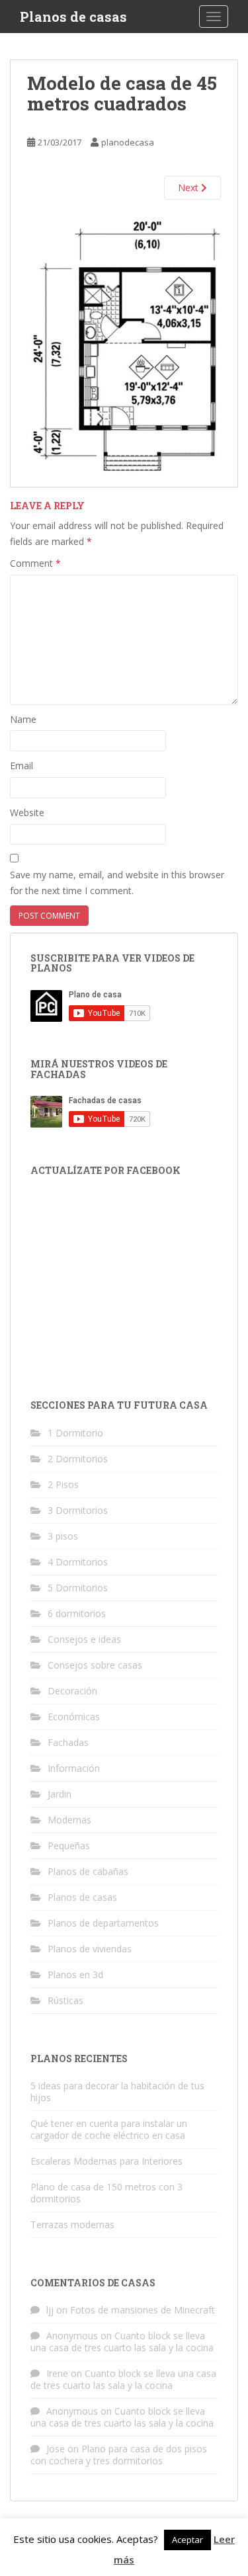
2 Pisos (63, 1484)
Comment (35, 563)
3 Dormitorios (78, 1510)
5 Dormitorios (78, 1588)
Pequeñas (69, 1846)
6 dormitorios (77, 1613)
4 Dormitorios (78, 1562)
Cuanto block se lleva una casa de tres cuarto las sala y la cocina (122, 2342)
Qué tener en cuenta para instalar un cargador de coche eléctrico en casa (109, 2129)
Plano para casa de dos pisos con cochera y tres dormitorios (119, 2455)
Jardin (60, 1794)
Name (23, 719)
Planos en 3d (75, 1974)
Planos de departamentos (103, 1923)
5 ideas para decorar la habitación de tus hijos (117, 2092)
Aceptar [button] (187, 2540)
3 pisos (63, 1536)
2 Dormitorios (78, 1459)
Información (74, 1768)
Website (27, 812)
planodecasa (128, 142)
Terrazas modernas (72, 2224)
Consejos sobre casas (95, 1665)
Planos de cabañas (88, 1871)
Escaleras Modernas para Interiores (106, 2161)
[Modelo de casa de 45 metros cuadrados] (124, 343)
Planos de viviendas (90, 1949)
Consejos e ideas (84, 1639)
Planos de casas (73, 17)
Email (21, 766)
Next (189, 187)
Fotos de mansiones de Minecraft (143, 2310)
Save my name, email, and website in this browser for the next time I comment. (117, 883)
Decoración (72, 1691)
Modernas (69, 1820)
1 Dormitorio (75, 1433)
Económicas (74, 1717)
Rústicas (65, 2000)
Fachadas (68, 1742)
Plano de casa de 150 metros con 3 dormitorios (106, 2193)
